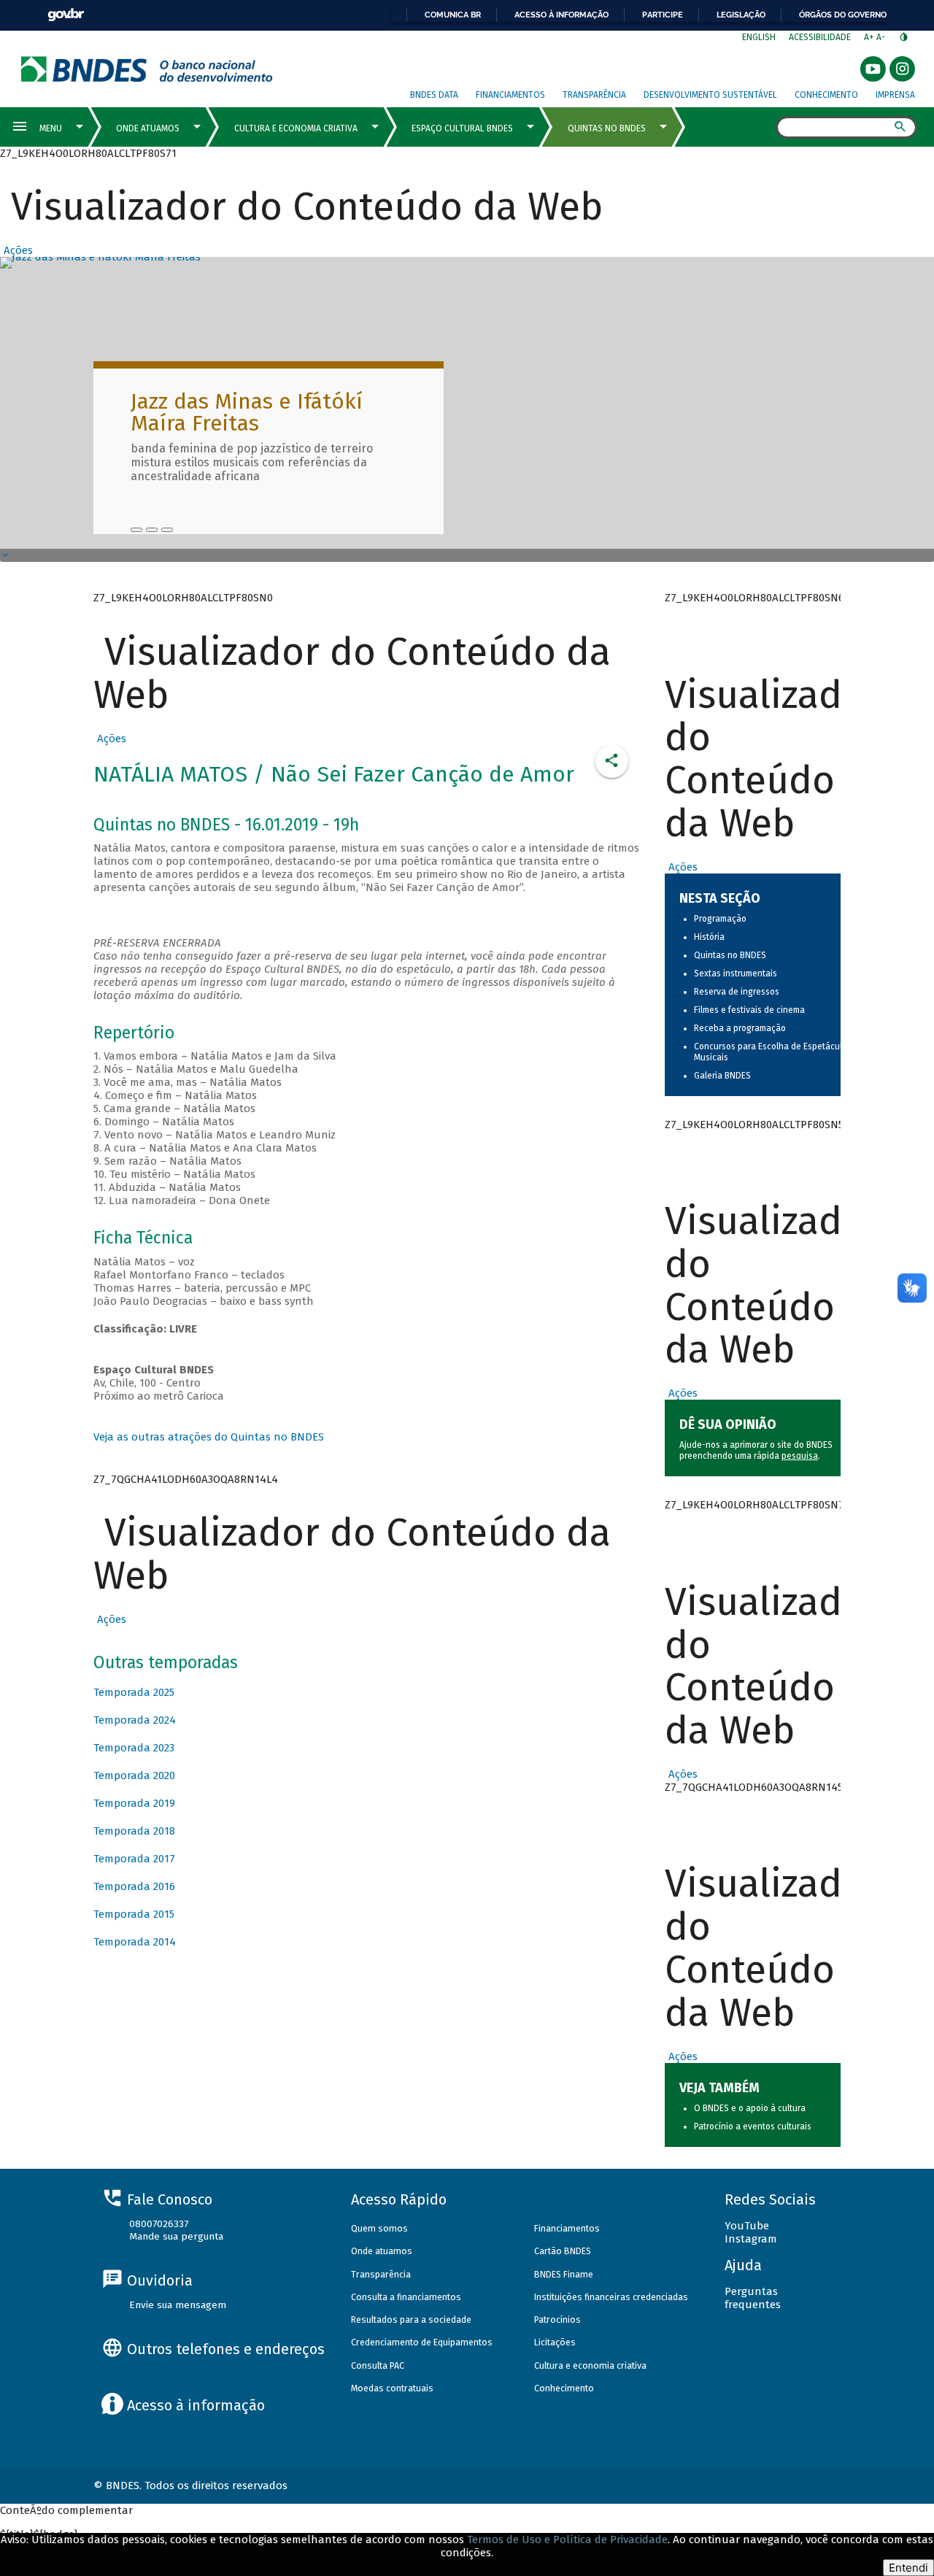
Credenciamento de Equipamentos (422, 2342)
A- (882, 37)
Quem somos (379, 2228)
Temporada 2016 (134, 1886)
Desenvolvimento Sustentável (710, 95)
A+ (870, 37)
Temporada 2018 (134, 1831)
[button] (16, 250)
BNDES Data (434, 95)
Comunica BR (453, 15)
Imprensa (895, 95)
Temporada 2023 (134, 1748)
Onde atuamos (382, 2251)
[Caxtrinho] (152, 530)
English (759, 37)
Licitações (555, 2342)
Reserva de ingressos (737, 992)
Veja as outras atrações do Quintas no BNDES (209, 1437)
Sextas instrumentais (736, 973)
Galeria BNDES (722, 1076)
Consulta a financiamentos (406, 2297)
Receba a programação (740, 1028)
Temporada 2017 (134, 1859)
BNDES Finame (564, 2274)
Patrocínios (557, 2319)
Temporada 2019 (134, 1803)
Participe (663, 15)
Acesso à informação (561, 15)
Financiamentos (510, 95)
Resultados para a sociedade (411, 2319)
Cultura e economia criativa (590, 2365)
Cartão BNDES (563, 2251)
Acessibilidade (820, 37)
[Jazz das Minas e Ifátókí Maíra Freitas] (136, 530)
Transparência (594, 95)
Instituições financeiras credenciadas (611, 2297)
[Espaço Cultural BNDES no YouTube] (167, 530)
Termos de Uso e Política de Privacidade (567, 2540)
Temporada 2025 (134, 1692)
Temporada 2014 (135, 1942)
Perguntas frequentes (753, 2298)
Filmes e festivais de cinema (749, 1010)
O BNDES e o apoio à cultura (750, 2108)
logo (147, 69)
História (709, 937)
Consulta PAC (378, 2365)
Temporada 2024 (135, 1720)
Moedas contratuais (392, 2388)
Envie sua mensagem (178, 2305)
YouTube (747, 2226)
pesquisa (800, 1456)
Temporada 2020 (134, 1775)
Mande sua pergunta (176, 2236)
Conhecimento (826, 95)
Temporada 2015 (134, 1914)
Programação (720, 919)
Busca (763, 128)
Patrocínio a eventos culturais (753, 2126)
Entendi (908, 2568)
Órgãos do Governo (843, 15)
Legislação (741, 15)
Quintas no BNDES (730, 955)
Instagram (751, 2239)
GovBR (66, 15)
